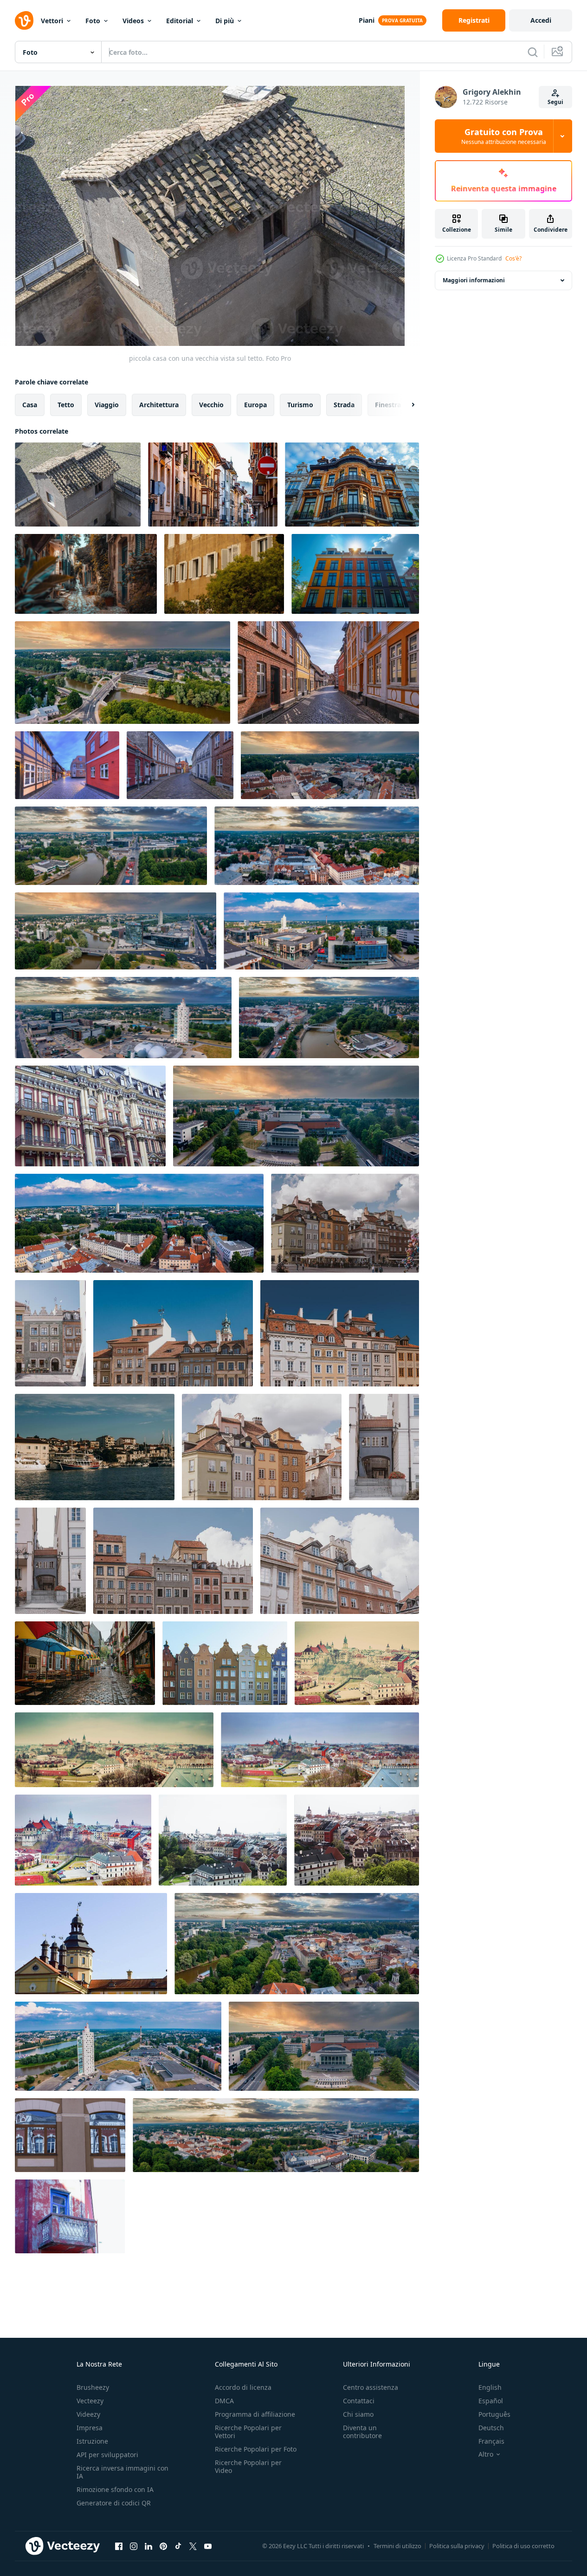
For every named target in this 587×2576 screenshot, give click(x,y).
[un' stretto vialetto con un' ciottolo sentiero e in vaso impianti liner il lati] (86, 574)
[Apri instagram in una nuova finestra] (134, 2546)
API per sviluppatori (107, 2455)
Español (491, 2401)
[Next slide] (405, 405)
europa (255, 405)
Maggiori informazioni (474, 280)
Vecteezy (90, 2401)
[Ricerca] (533, 52)
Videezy (88, 2414)
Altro (486, 2454)
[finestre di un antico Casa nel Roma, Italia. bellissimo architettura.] (224, 574)
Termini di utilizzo (397, 2546)
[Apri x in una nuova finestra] (193, 2546)
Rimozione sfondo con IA (115, 2489)
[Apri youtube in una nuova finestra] (208, 2546)
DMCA (224, 2401)
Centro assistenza (371, 2387)
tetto (66, 405)
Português (494, 2414)
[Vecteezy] (24, 20)
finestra (388, 405)
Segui (555, 102)
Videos (133, 21)
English (490, 2387)
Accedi (541, 20)
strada (344, 405)
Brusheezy (93, 2387)
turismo (300, 405)
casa (30, 405)
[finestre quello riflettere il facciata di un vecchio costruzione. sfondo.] (70, 2135)
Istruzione (92, 2441)
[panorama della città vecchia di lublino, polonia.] (320, 1750)
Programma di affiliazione (255, 2414)
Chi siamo (358, 2414)
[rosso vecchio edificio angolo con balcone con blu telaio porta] (70, 2216)
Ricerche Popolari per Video (248, 2466)
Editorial (180, 21)
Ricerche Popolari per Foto (256, 2449)
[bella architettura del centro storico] (223, 1840)
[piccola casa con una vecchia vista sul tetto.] (78, 485)
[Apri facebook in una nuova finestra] (119, 2546)
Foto (93, 21)
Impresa (90, 2428)
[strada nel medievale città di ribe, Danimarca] (328, 673)
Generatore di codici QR (114, 2503)
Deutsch (491, 2428)
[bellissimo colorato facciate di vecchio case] (355, 574)
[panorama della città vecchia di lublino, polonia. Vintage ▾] (357, 1663)
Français (491, 2441)
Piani (367, 20)
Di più (225, 21)
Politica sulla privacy (457, 2546)
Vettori (52, 21)
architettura (159, 405)
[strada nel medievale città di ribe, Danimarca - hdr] (67, 765)
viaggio (107, 405)
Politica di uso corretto (523, 2546)
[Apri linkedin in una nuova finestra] (148, 2546)
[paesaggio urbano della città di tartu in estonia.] (123, 673)
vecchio (211, 405)
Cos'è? (513, 258)
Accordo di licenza (243, 2387)
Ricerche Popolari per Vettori (248, 2432)
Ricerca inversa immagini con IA (123, 2472)
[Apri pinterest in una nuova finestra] (163, 2546)
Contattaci (359, 2401)
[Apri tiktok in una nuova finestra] (178, 2546)
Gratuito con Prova (504, 136)
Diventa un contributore (362, 2432)
